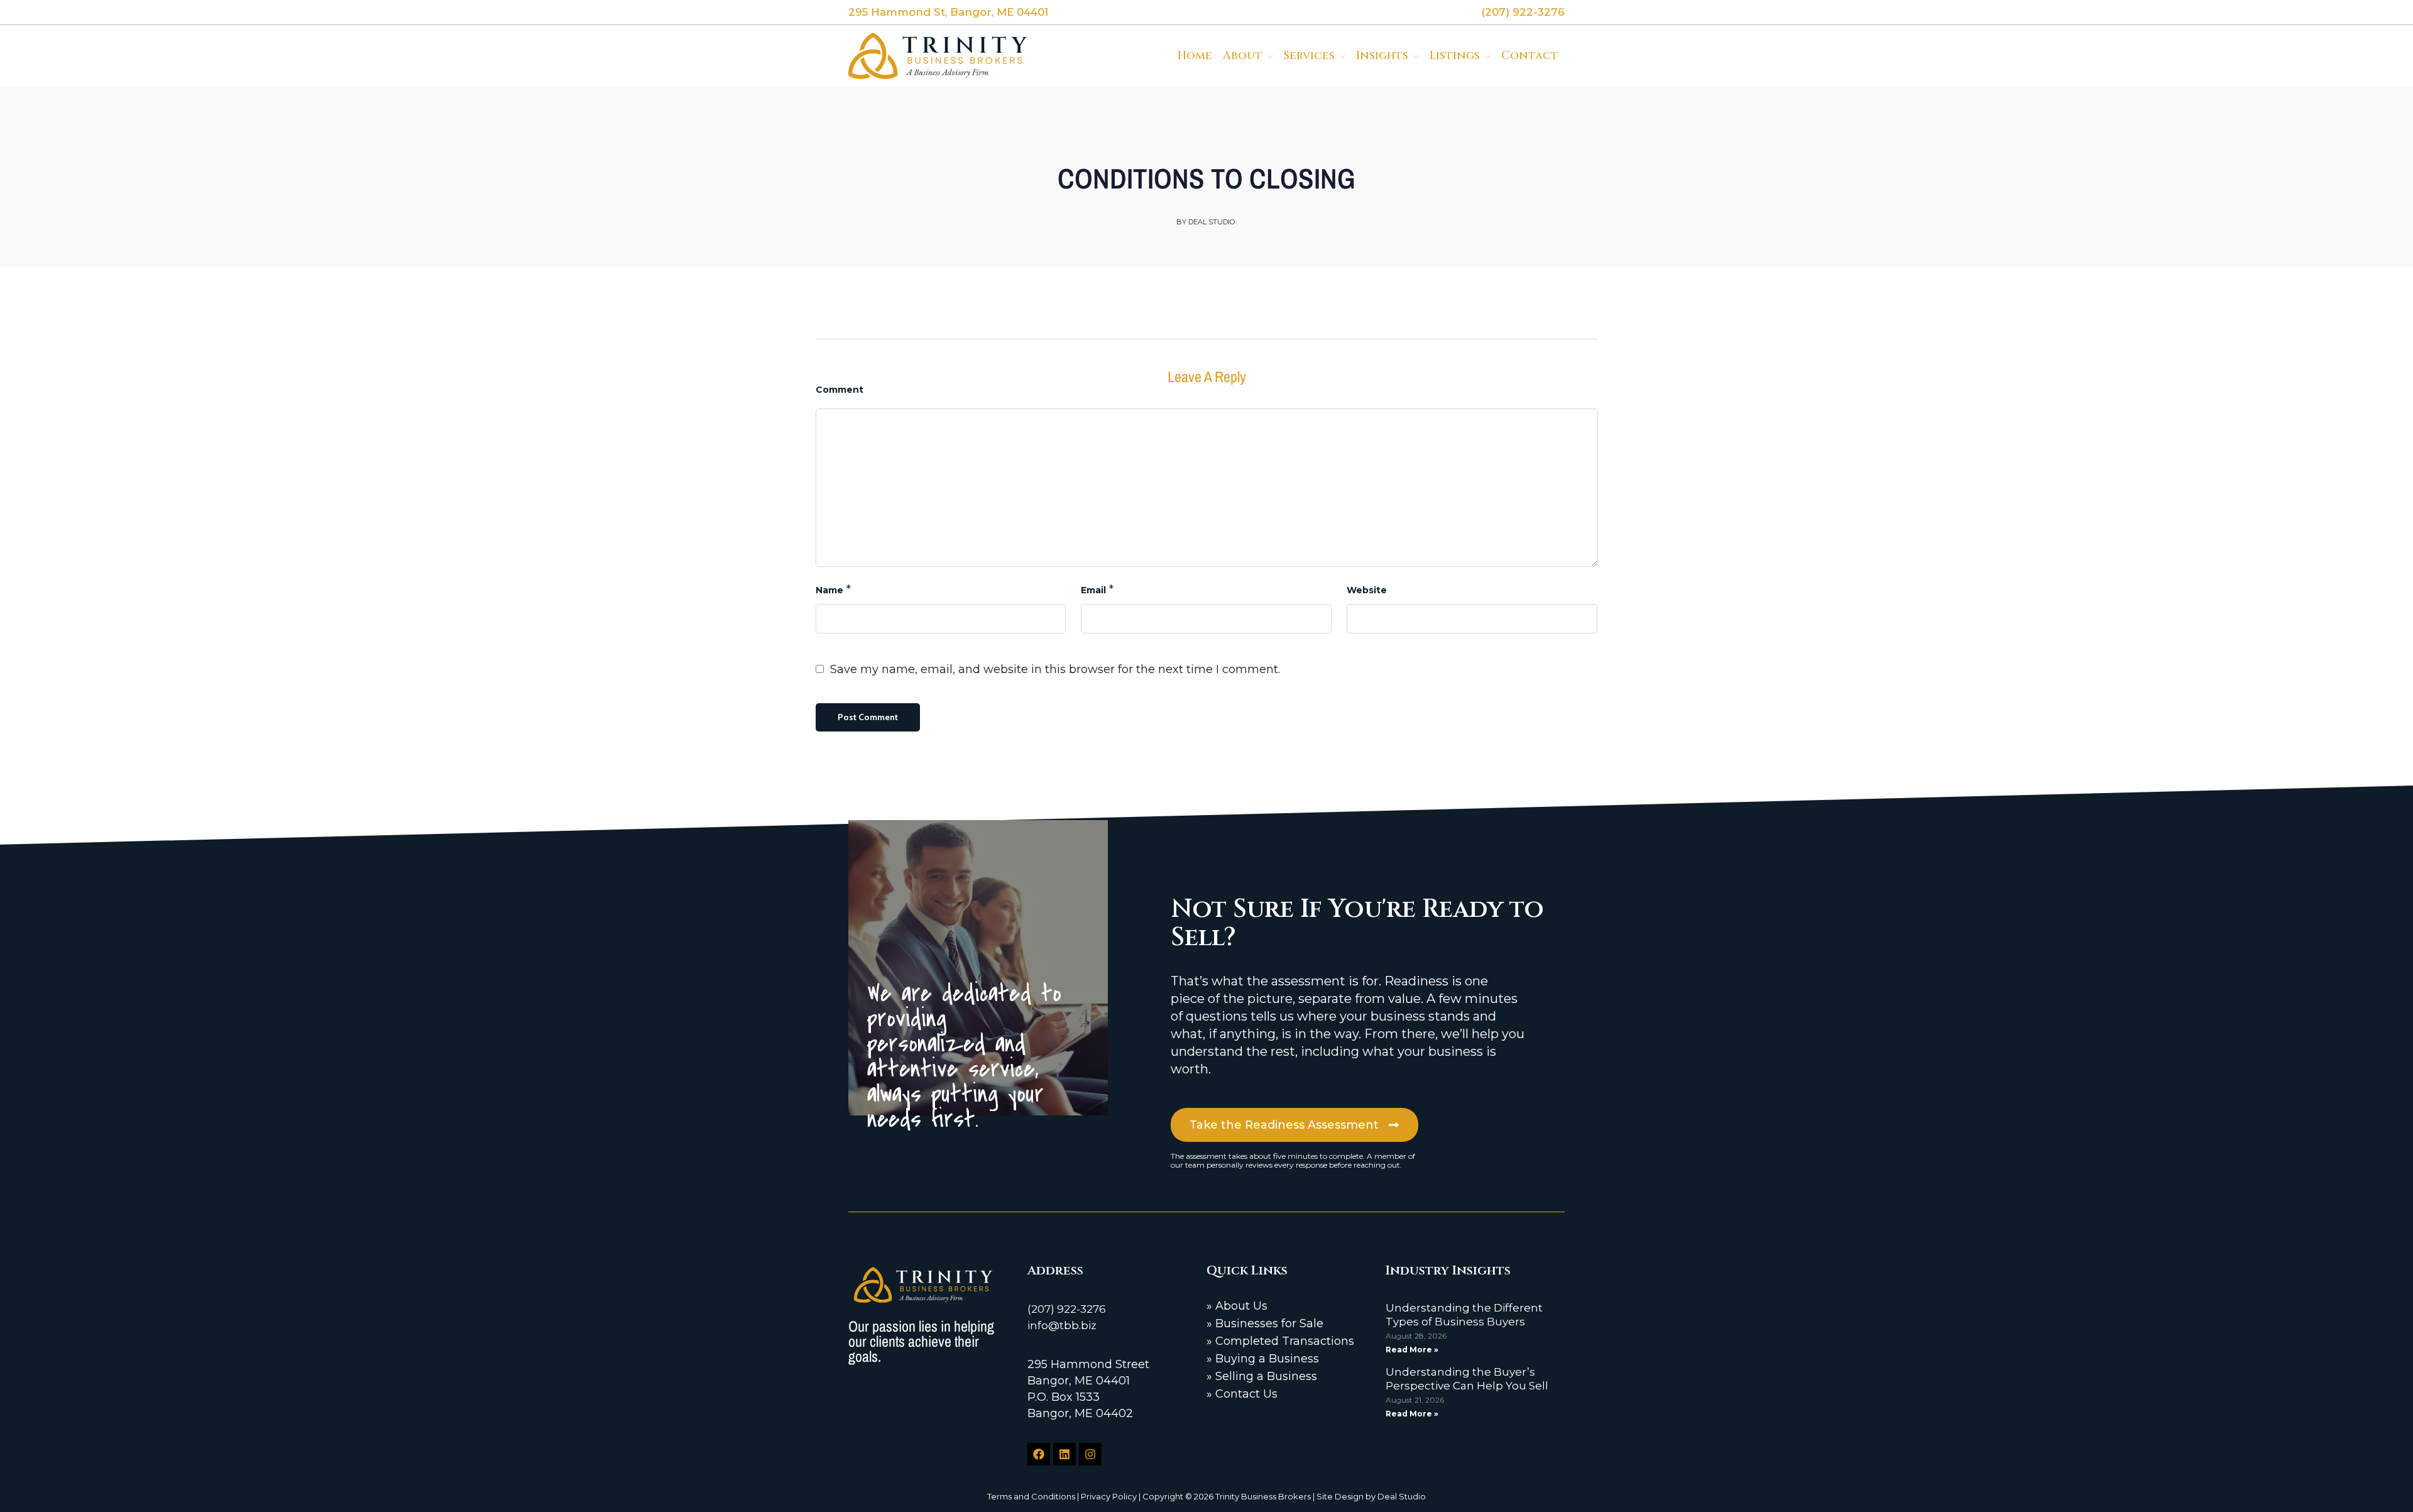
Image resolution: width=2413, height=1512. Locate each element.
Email (1093, 590)
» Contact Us (1242, 1394)
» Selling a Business (1262, 1376)
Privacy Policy (1109, 1496)
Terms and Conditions (1031, 1496)
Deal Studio (1402, 1496)
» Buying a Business (1263, 1359)
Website (1367, 590)
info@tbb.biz (1062, 1325)
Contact (1530, 56)
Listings (1455, 56)
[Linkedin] (1064, 1454)
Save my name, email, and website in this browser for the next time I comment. (1055, 669)
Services (1309, 56)
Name (829, 590)
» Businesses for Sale (1265, 1323)
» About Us (1237, 1306)
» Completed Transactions (1280, 1341)
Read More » (1412, 1350)
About (1243, 56)
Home (1195, 56)
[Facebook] (1039, 1454)
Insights (1382, 56)
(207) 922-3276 (1067, 1309)
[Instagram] (1090, 1454)
